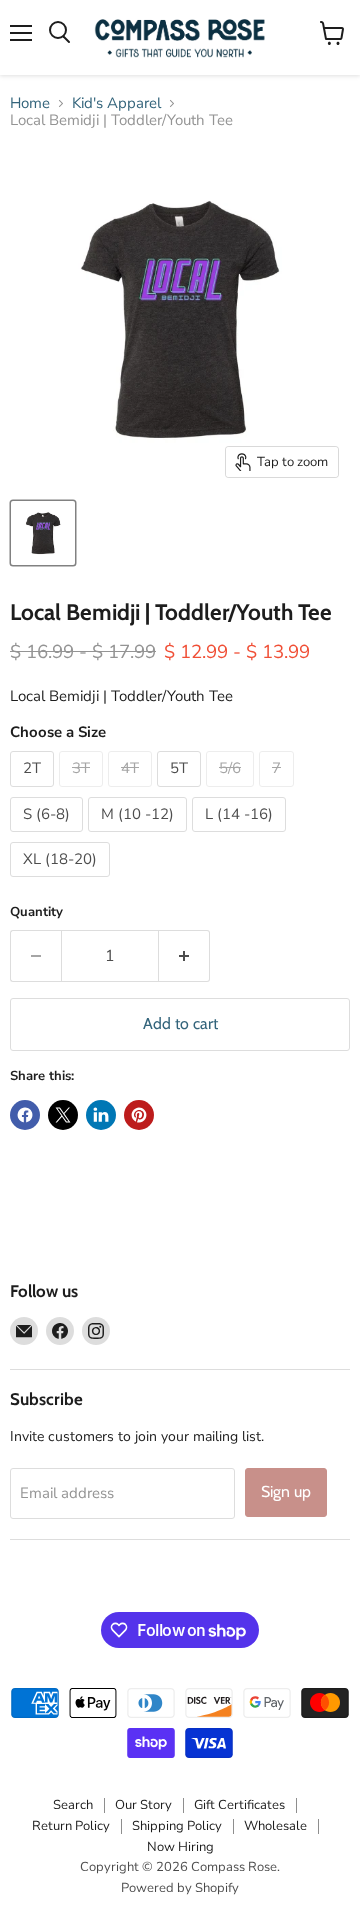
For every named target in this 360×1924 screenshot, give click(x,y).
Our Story (143, 1805)
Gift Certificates (239, 1805)
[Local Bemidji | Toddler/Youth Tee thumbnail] (43, 533)
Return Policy (71, 1826)
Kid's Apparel (116, 103)
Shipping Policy (177, 1826)
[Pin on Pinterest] (139, 1115)
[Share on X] (63, 1115)
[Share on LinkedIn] (101, 1115)
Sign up (286, 1491)
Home (30, 103)
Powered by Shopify (180, 1888)
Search (73, 1805)
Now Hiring (180, 1847)
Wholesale (275, 1826)
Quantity (36, 912)
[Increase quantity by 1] (184, 956)
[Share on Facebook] (25, 1115)
